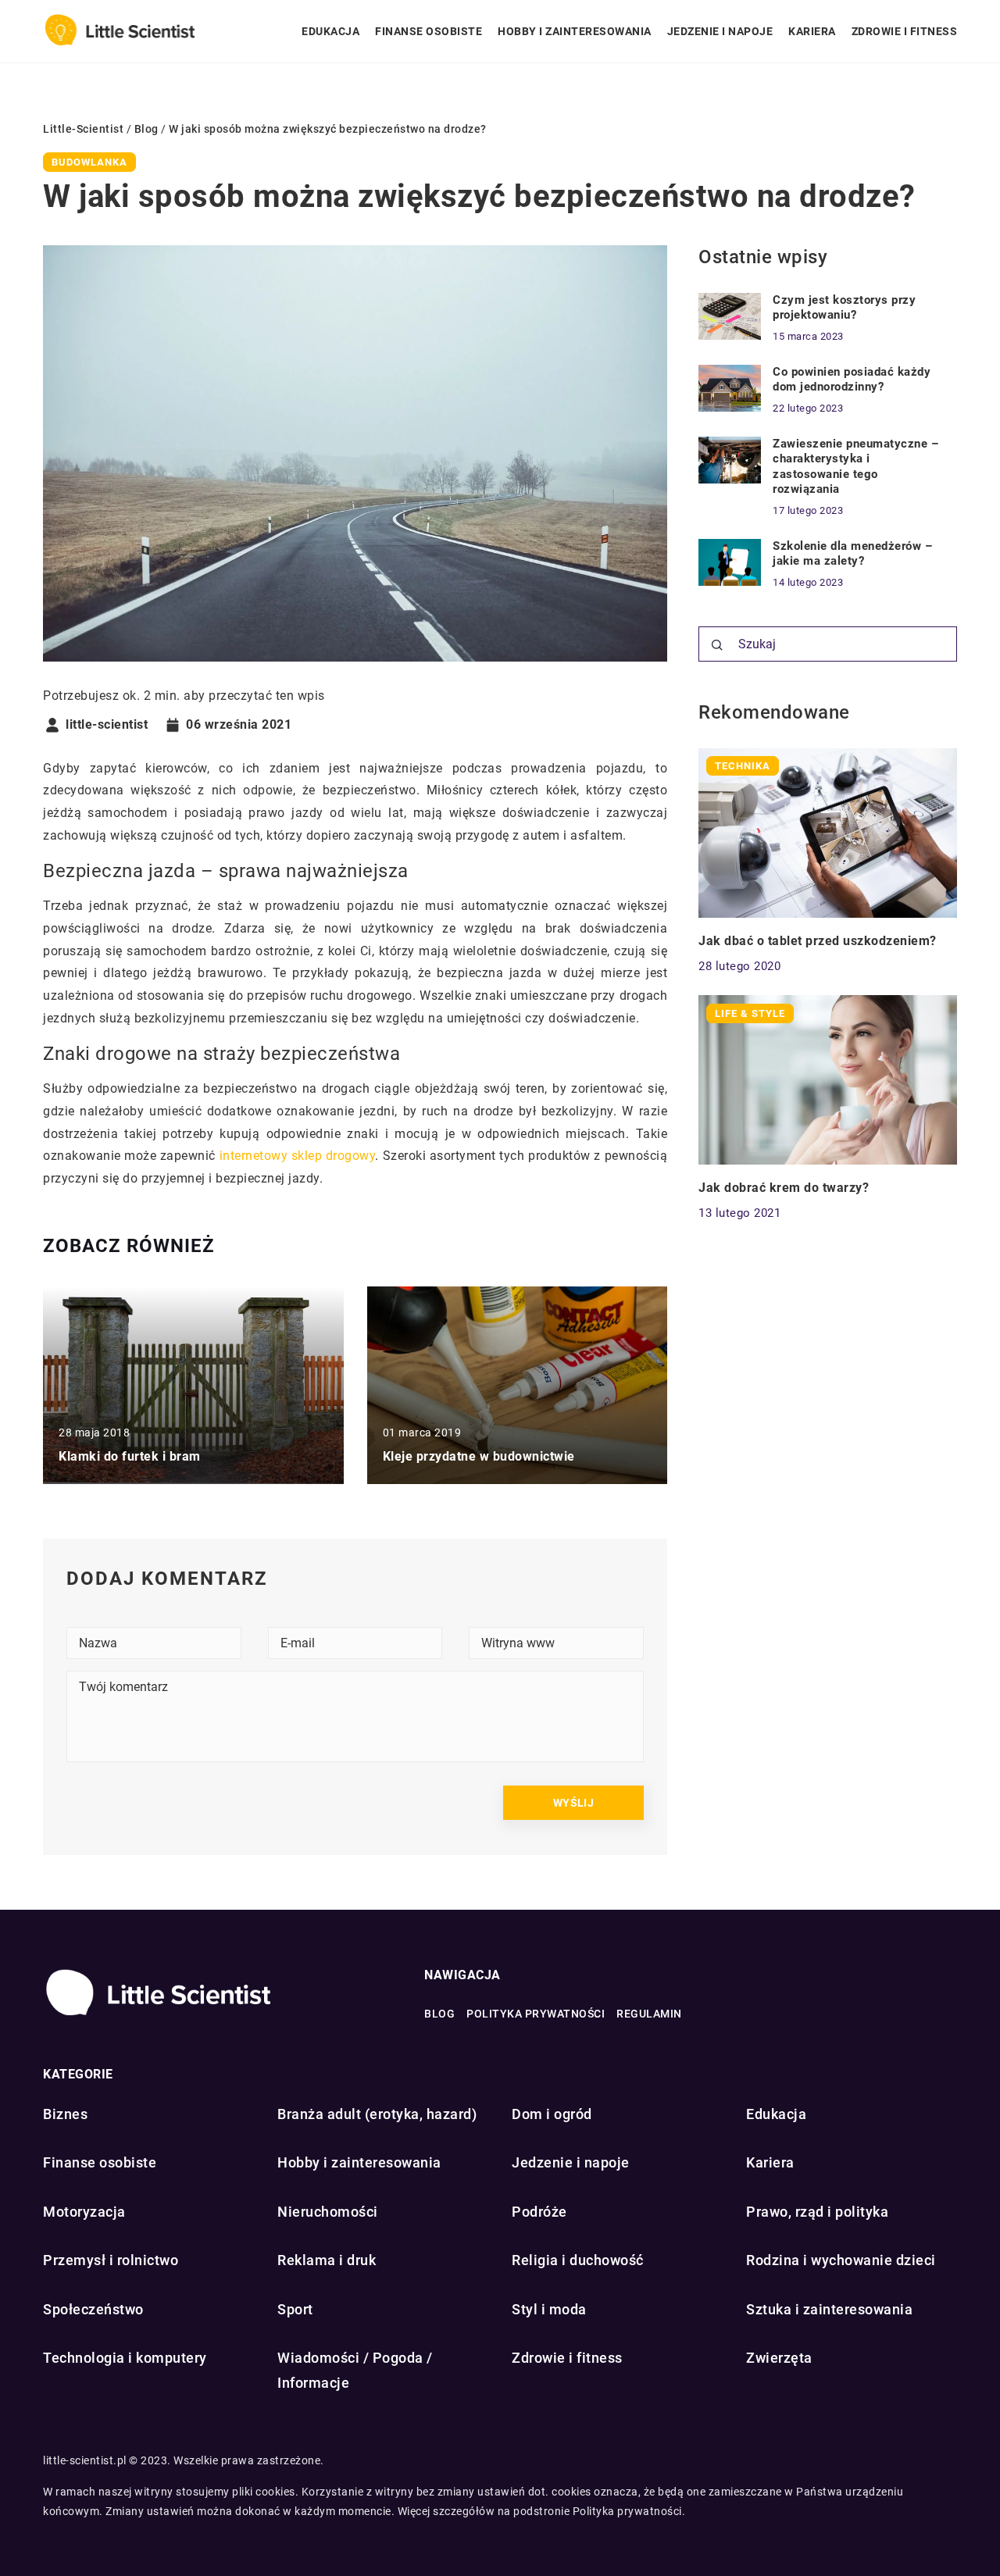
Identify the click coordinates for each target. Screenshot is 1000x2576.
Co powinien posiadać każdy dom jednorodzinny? (852, 380)
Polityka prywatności (536, 2014)
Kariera (812, 31)
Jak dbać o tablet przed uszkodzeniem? (818, 940)
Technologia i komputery (125, 2358)
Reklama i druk (327, 2260)
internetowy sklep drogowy (298, 1156)
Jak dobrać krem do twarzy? (784, 1187)
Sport (295, 2309)
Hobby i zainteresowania (575, 31)
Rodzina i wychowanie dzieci (841, 2260)
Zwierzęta (779, 2358)
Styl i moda (549, 2309)
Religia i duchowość (578, 2260)
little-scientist (107, 725)
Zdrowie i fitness (905, 31)
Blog (439, 2014)
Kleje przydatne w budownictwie (479, 1456)
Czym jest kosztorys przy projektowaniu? (844, 308)
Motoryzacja (84, 2212)
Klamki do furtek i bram (130, 1456)
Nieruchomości (328, 2212)
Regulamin (649, 2014)
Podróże (539, 2212)
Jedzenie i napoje (720, 31)
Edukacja (330, 31)
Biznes (65, 2114)
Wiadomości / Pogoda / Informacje (355, 2370)
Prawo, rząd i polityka (817, 2212)
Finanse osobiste (429, 31)
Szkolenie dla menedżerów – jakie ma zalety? (852, 554)
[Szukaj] (717, 645)
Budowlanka (89, 162)
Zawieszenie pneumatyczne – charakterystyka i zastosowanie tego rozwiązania (855, 467)
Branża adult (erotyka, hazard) (377, 2114)
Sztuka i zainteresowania (829, 2309)
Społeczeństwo (93, 2309)
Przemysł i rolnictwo (111, 2260)
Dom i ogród (552, 2114)
